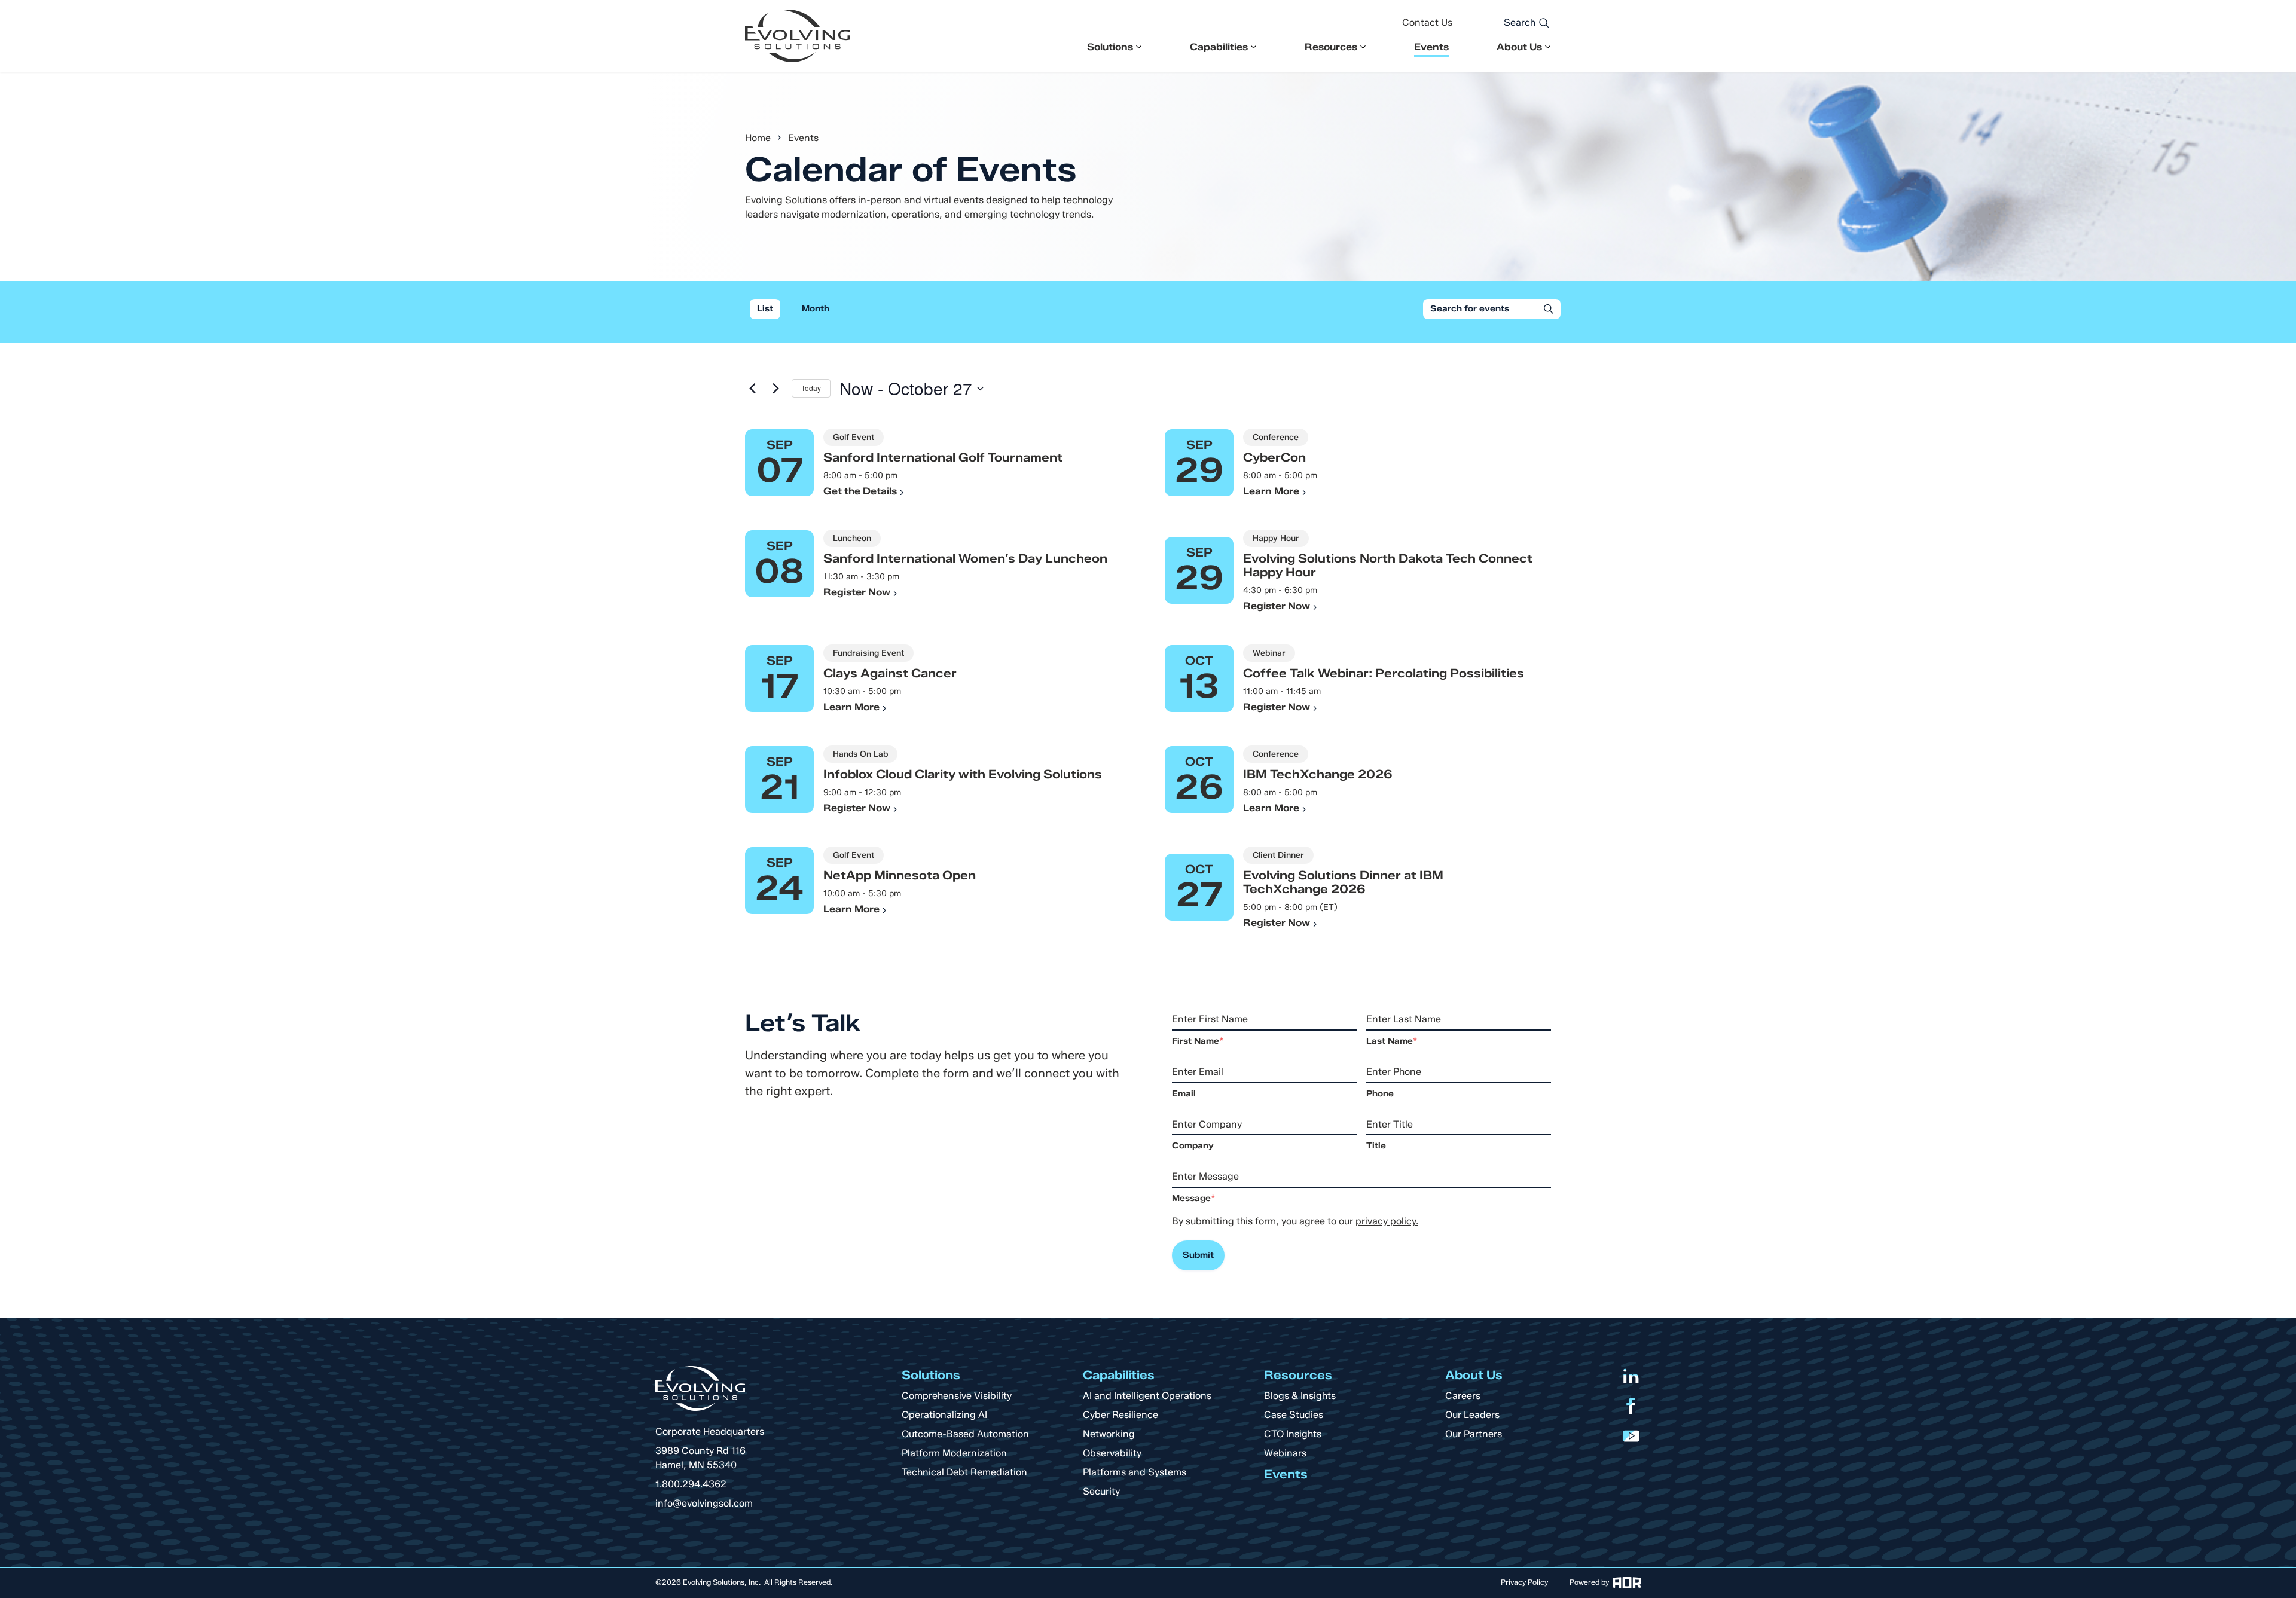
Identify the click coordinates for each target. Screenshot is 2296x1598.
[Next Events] (775, 389)
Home (758, 138)
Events (1431, 47)
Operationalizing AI (944, 1415)
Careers (1463, 1396)
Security (1101, 1491)
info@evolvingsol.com (704, 1503)
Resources (1331, 47)
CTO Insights (1293, 1434)
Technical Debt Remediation (964, 1472)
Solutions (1110, 47)
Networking (1109, 1434)
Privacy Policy (1524, 1582)
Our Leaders (1472, 1415)
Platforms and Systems (1135, 1472)
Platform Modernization (954, 1453)
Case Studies (1294, 1415)
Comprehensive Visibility (957, 1396)
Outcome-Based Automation (965, 1434)
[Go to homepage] (700, 1388)
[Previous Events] (752, 389)
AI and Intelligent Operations (1147, 1396)
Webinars (1285, 1453)
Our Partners (1474, 1434)
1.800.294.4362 (691, 1484)
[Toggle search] (1544, 23)
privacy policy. (1387, 1221)
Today (811, 388)
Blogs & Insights (1300, 1396)
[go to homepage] (797, 36)
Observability (1112, 1453)
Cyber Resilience (1120, 1415)
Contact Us (1427, 22)
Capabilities (1219, 47)
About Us (1519, 47)
